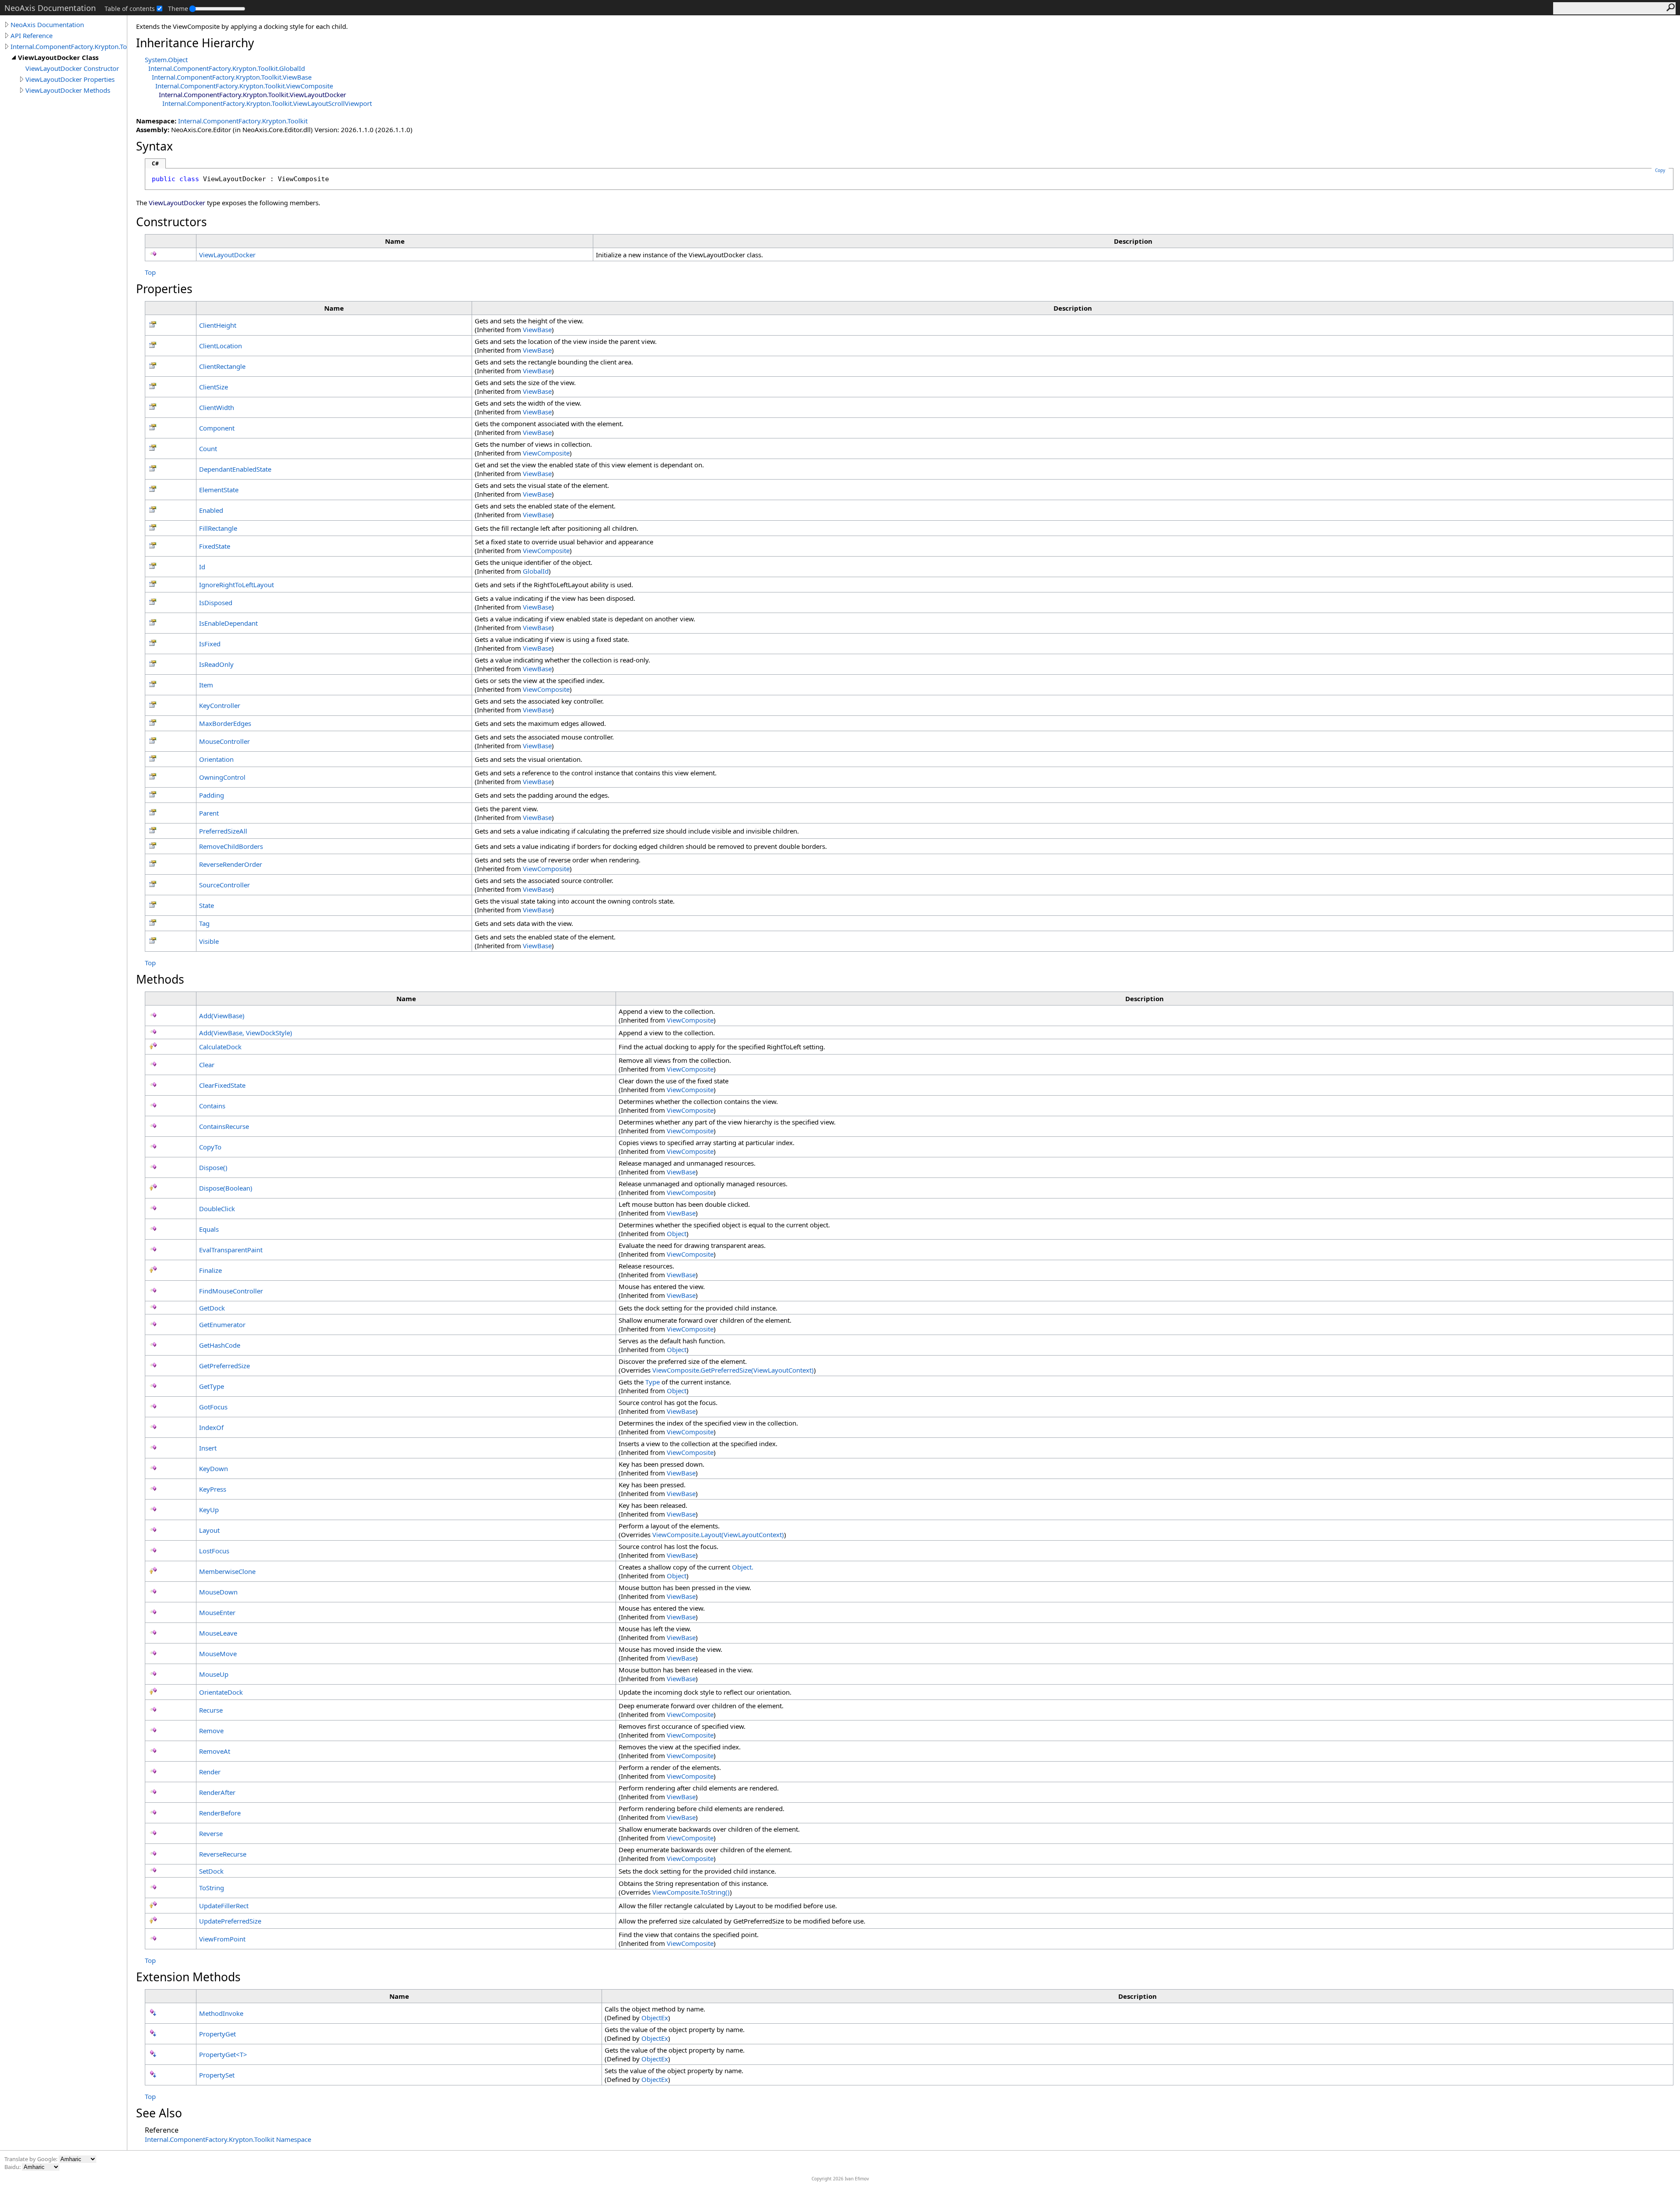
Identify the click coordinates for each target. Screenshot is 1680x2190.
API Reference (31, 35)
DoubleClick (217, 1209)
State (206, 905)
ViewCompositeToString (691, 1892)
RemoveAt (215, 1751)
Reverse (211, 1833)
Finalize (210, 1270)
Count (208, 449)
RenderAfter (217, 1792)
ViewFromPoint (222, 1939)
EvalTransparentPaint (231, 1250)
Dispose (213, 1167)
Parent (209, 813)
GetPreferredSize (224, 1366)
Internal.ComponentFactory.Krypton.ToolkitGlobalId (227, 68)
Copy (1660, 170)
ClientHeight (218, 325)
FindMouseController (231, 1291)
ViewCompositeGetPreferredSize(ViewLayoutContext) (733, 1370)
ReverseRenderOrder (231, 864)
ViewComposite (546, 453)
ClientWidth (217, 407)
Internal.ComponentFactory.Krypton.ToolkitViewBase (232, 77)
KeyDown (213, 1468)
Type (653, 1382)
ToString (212, 1888)
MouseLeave (218, 1633)
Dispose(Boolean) (226, 1188)
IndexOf (211, 1427)
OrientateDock (221, 1692)
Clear (207, 1065)
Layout (209, 1530)
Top (150, 272)
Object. (743, 1567)
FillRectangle (218, 528)
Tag (204, 923)
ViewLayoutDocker (227, 255)
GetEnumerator (222, 1325)
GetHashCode (220, 1345)
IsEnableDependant (228, 623)
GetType (212, 1386)
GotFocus (213, 1407)
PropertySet (217, 2075)
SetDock (211, 1871)
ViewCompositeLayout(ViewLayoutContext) (718, 1535)
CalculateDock (220, 1047)
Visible (209, 941)
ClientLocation (220, 346)
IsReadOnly (216, 664)
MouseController (224, 741)
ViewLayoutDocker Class (58, 57)
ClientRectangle (222, 366)
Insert (208, 1448)
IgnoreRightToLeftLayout (236, 585)
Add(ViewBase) (222, 1016)
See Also (159, 2113)
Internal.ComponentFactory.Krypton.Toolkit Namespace (228, 2139)
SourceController (224, 885)
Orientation (216, 759)
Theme (178, 9)
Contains (212, 1106)
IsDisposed (216, 603)
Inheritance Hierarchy (195, 43)
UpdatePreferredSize (230, 1921)
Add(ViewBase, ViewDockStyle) (246, 1033)
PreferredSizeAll (223, 831)
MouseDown (218, 1592)
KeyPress (213, 1489)
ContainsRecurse (224, 1126)
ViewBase (537, 329)
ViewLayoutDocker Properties (70, 79)
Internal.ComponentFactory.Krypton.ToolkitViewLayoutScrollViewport (267, 103)
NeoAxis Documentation (47, 25)
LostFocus (214, 1551)
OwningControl (222, 777)
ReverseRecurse (223, 1854)
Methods (160, 979)
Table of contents (130, 9)
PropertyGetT (223, 2054)
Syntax (154, 146)
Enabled (211, 510)
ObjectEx (655, 2018)
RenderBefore (220, 1813)
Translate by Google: (31, 2159)
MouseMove (218, 1654)
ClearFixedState (222, 1085)
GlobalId (536, 571)
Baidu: (13, 2167)
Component (217, 428)
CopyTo (210, 1147)
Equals (209, 1229)
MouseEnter (217, 1612)
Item (206, 685)
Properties (164, 289)
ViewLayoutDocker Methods (68, 90)
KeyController (220, 705)
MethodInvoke (221, 2013)
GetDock (212, 1308)
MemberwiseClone (227, 1571)
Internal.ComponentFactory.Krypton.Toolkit (69, 46)
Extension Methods (188, 1977)
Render (210, 1772)
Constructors (171, 222)
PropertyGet (217, 2034)
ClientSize (213, 387)
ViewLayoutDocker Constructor (72, 68)
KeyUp (209, 1510)
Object (677, 1233)
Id (202, 567)
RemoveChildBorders (231, 846)
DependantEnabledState (235, 469)
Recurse (211, 1710)
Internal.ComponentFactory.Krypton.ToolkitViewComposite (244, 86)
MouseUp (214, 1674)
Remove (211, 1731)
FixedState (215, 546)
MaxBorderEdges (225, 723)
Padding (212, 795)
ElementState (219, 490)
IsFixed (210, 644)
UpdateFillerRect (224, 1906)
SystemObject (166, 60)
